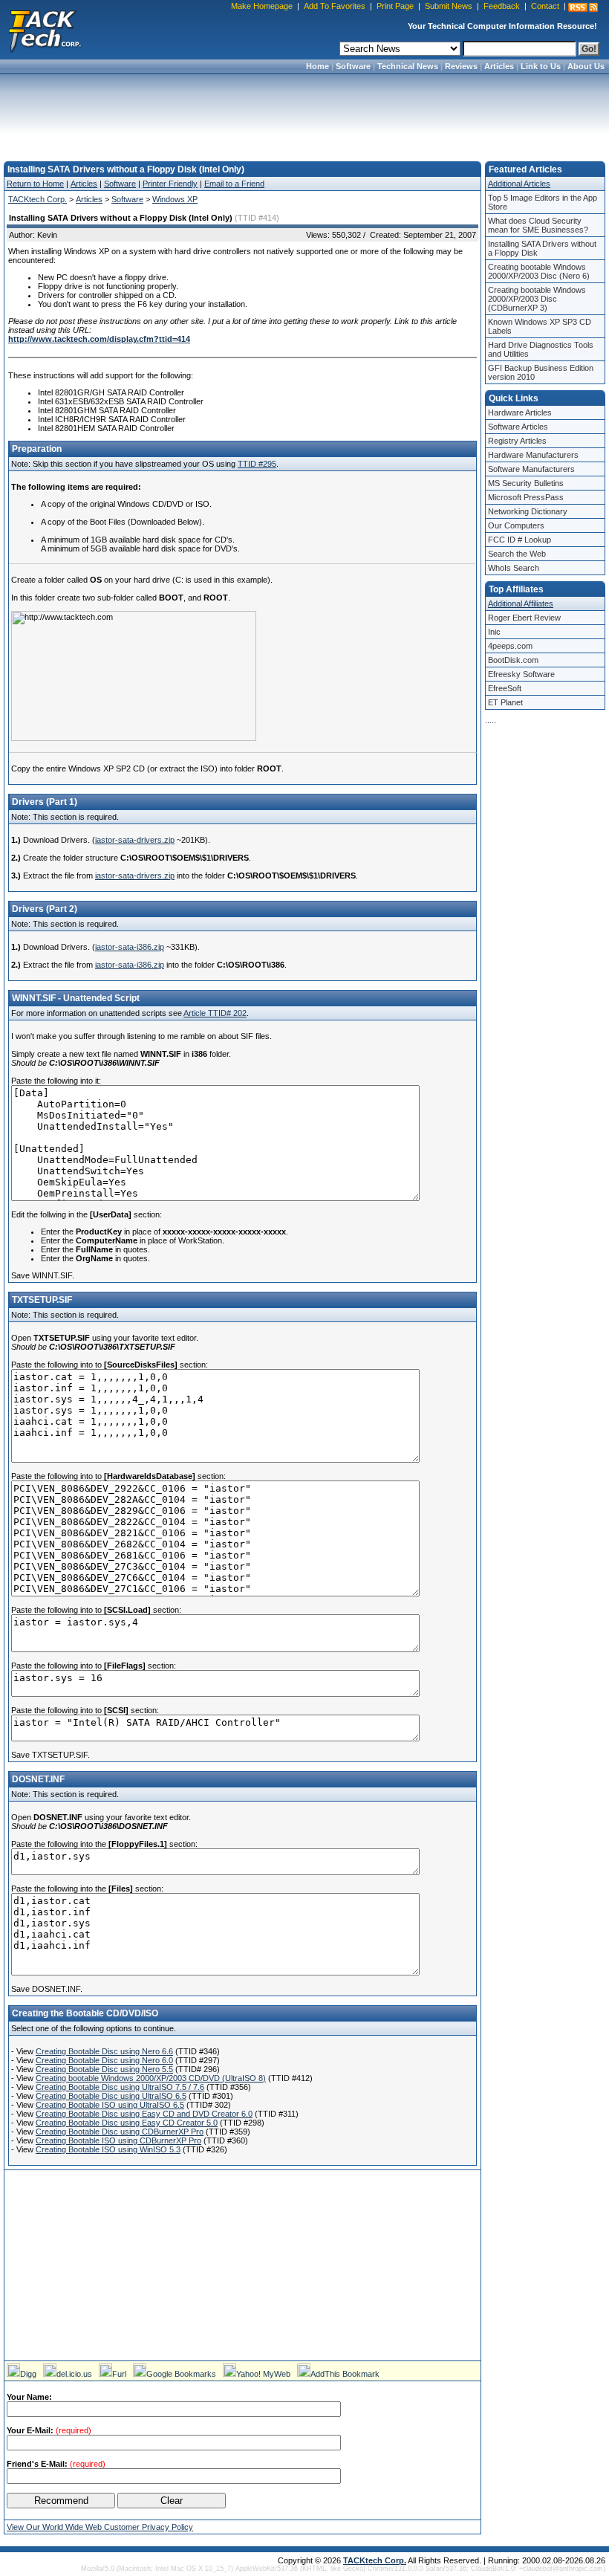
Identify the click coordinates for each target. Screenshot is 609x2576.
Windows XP (175, 199)
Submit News (449, 6)
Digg (28, 2374)
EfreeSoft (505, 688)
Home (317, 66)
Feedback (502, 6)
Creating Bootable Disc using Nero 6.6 (104, 2051)
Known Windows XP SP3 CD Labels (540, 326)
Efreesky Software (521, 674)
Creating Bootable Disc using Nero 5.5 (104, 2069)
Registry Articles (517, 441)
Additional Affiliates (521, 603)
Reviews (461, 66)
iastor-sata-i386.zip (130, 947)
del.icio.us (74, 2374)
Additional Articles (519, 184)
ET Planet (505, 702)
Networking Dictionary (528, 511)
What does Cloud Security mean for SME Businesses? (538, 225)
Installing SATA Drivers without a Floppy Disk (542, 248)
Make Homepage (262, 6)
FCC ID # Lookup (520, 540)
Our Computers (516, 525)
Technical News (408, 66)
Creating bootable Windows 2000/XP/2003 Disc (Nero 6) (539, 271)
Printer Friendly (170, 184)
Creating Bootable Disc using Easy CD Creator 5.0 (127, 2123)
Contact (545, 6)
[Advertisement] (304, 113)
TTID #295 (257, 464)
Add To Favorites (335, 6)
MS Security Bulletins (526, 483)
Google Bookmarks (181, 2374)
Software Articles (518, 427)
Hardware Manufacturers (533, 455)
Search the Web (517, 554)
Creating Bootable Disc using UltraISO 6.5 (111, 2096)
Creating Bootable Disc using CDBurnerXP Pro (120, 2132)
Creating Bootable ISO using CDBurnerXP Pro (118, 2140)
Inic (494, 632)
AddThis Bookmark (345, 2374)
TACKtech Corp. (38, 199)
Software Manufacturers (531, 469)
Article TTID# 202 (215, 1013)
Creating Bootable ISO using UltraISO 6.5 (110, 2105)
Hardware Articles (520, 412)
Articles (499, 66)
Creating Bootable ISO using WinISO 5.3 (108, 2149)
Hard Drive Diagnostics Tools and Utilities (541, 349)
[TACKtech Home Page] (45, 30)
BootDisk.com (513, 660)
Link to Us (541, 66)
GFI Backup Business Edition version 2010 (541, 372)
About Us (586, 66)
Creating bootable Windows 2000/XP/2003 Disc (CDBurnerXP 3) (537, 299)
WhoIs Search (514, 568)
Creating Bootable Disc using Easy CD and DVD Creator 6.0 (144, 2114)
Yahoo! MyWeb (263, 2374)
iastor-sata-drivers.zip (135, 840)
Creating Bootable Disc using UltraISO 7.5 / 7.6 (120, 2087)
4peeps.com (510, 646)
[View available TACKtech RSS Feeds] (583, 7)
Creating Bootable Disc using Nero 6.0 (104, 2060)
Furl (119, 2374)
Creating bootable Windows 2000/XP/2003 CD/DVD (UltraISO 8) (151, 2078)
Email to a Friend (234, 184)
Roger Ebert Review (524, 618)
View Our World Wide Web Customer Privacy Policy (100, 2527)
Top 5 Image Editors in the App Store (543, 202)
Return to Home (35, 184)
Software (353, 66)
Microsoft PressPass (526, 497)
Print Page (395, 6)
